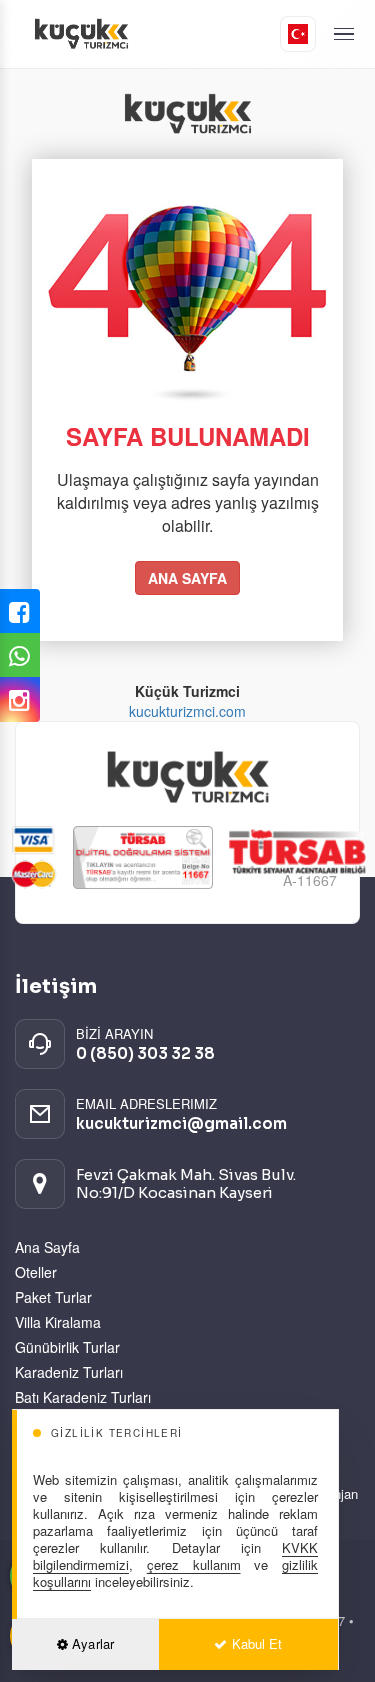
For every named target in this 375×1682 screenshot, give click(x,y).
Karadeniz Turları (69, 1372)
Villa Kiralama (58, 1322)
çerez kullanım (194, 1564)
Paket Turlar (53, 1297)
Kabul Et (254, 1643)
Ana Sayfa (47, 1247)
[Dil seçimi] (298, 34)
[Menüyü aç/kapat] (344, 34)
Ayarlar (91, 1643)
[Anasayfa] (147, 34)
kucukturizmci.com (187, 711)
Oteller (36, 1272)
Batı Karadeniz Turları (83, 1397)
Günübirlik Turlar (67, 1347)
